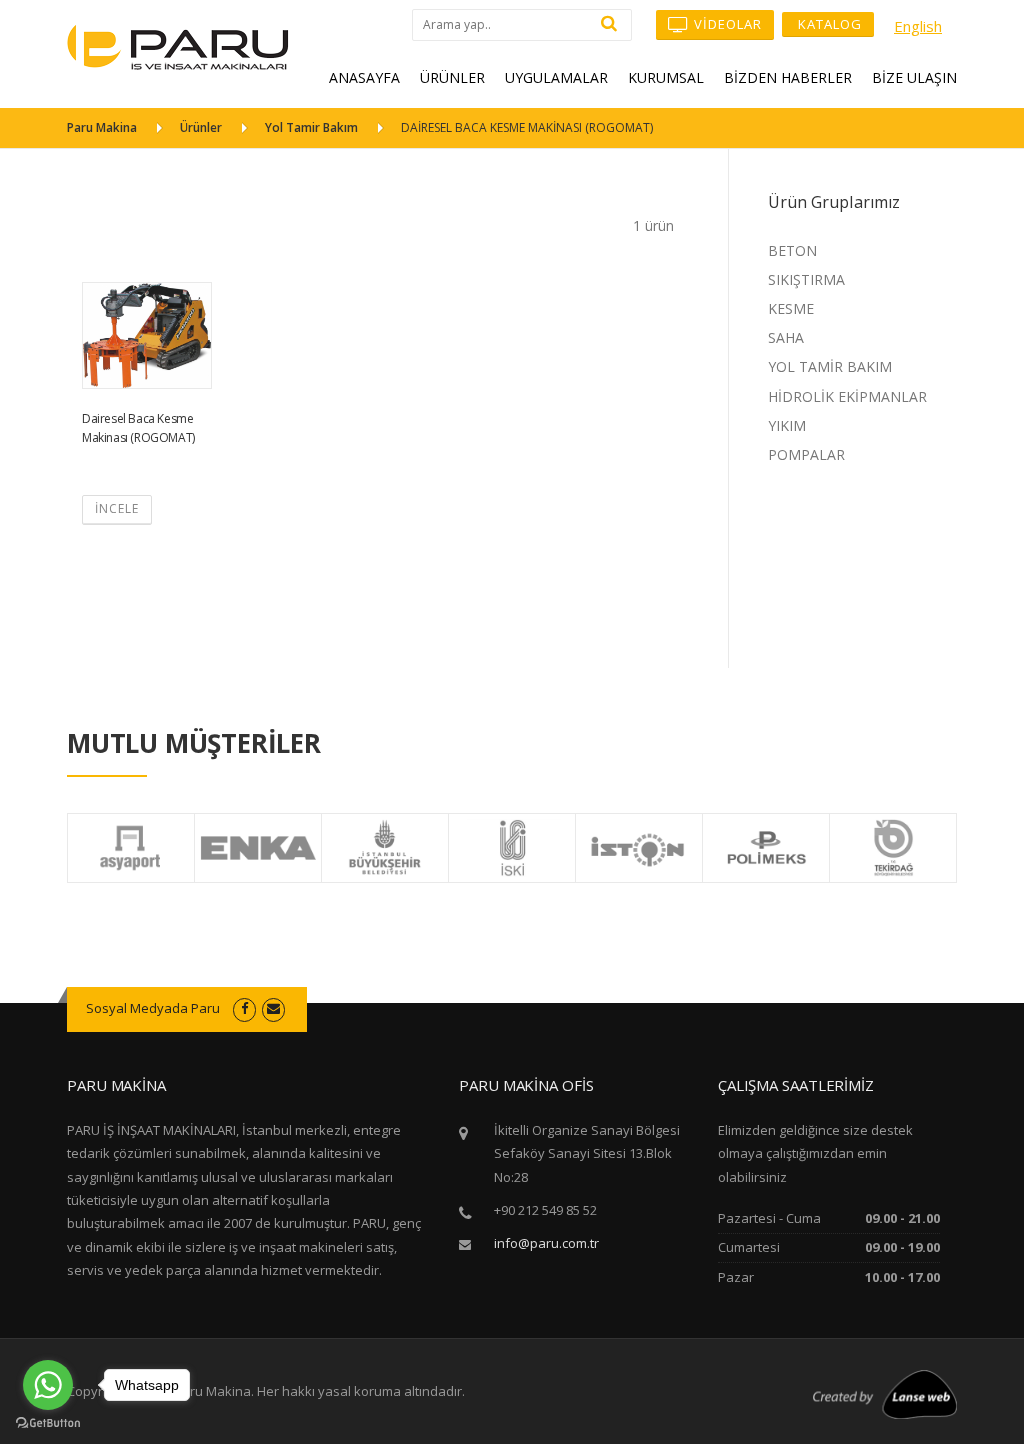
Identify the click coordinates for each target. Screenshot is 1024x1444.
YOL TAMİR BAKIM (830, 366)
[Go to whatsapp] (48, 1385)
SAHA (786, 337)
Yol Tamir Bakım (311, 127)
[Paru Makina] (178, 45)
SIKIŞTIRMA (806, 279)
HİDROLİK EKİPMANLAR (847, 396)
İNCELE (117, 508)
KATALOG (828, 24)
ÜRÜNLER (452, 77)
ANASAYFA (364, 77)
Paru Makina (102, 127)
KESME (791, 308)
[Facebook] (244, 1008)
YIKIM (787, 425)
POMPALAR (806, 454)
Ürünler (201, 127)
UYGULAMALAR (556, 77)
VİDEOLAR (726, 24)
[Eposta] (273, 1008)
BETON (792, 250)
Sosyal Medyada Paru (153, 1008)
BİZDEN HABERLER (788, 77)
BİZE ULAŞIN (914, 77)
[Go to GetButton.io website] (48, 1423)
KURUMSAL (666, 77)
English (918, 26)
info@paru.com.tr (546, 1243)
